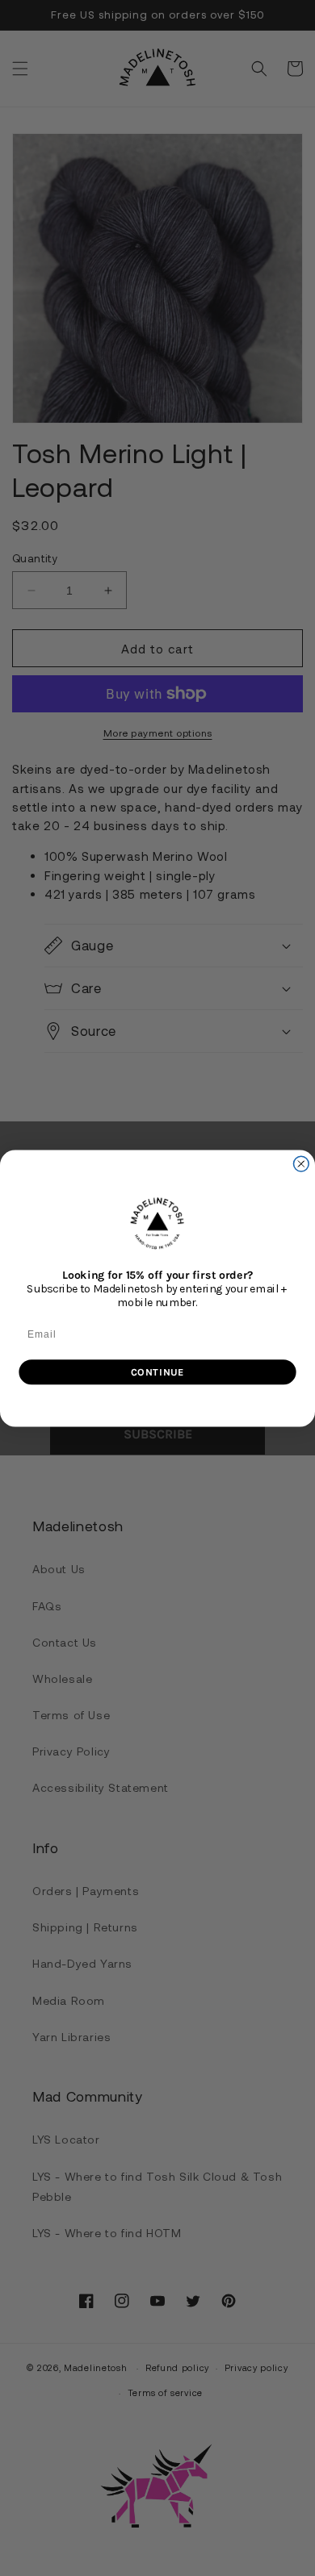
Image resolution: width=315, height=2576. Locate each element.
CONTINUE (157, 1371)
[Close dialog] (301, 1164)
